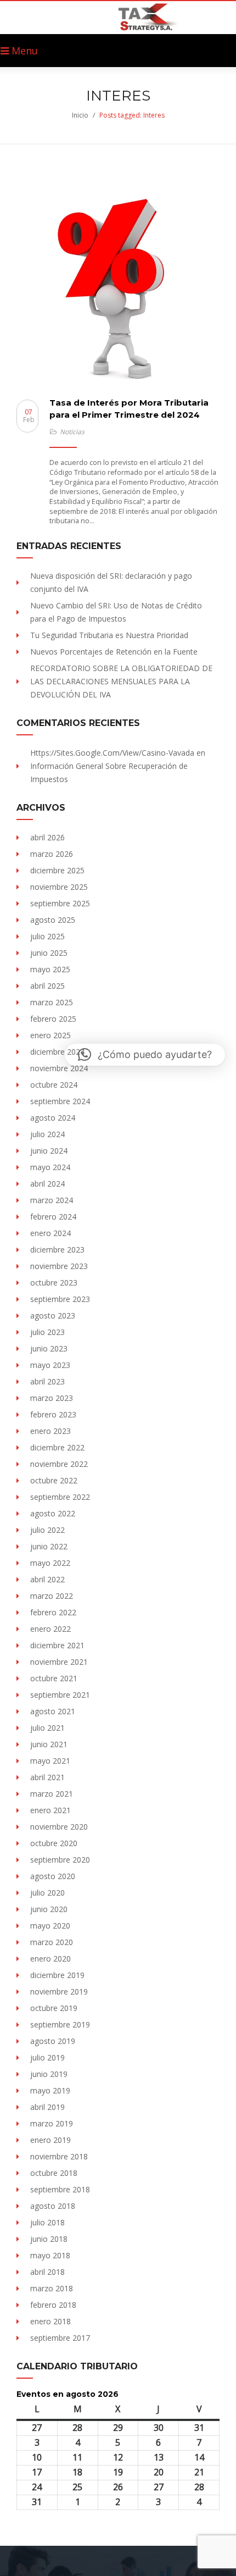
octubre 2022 (54, 1480)
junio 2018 (49, 2239)
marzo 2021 (52, 1794)
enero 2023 (50, 1431)
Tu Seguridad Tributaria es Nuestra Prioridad (109, 635)
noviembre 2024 (59, 1068)
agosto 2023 (53, 1315)
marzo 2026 (52, 854)
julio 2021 (47, 1728)
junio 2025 (49, 953)
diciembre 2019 (57, 1975)
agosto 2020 (53, 1876)
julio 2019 (47, 2057)
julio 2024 (47, 1134)
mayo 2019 (50, 2090)
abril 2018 (47, 2272)
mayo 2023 (50, 1365)
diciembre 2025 (57, 870)
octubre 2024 (54, 1085)
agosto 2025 (53, 920)
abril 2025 (47, 986)
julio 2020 (47, 1893)
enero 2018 (50, 2321)
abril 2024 (47, 1184)
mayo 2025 (50, 969)
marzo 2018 (52, 2288)
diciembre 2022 (57, 1447)
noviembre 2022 (59, 1464)
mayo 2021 (50, 1761)
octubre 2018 (54, 2173)
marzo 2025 (52, 1002)
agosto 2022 (53, 1513)
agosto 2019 (53, 2041)
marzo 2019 (52, 2123)
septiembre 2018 (60, 2189)
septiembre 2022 (60, 1497)
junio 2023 (49, 1348)
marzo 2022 (52, 1596)
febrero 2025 (53, 1019)
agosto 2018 (53, 2206)
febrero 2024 (53, 1217)
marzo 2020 (52, 1942)
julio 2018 (47, 2222)
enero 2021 (50, 1810)
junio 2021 (49, 1744)
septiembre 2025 (60, 903)
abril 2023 (47, 1381)
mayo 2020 (50, 1926)
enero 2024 (50, 1233)
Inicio (80, 115)
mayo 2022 (50, 1563)
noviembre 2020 (59, 1827)
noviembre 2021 (59, 1662)
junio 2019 (49, 2074)
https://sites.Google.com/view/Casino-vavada (112, 753)
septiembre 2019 (60, 2024)
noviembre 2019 (59, 1991)
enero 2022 (50, 1629)
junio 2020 (49, 1909)
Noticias (72, 432)
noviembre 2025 (59, 887)
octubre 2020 (54, 1843)
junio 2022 (49, 1546)
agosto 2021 (53, 1711)
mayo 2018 (50, 2255)
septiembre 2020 (60, 1860)
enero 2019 (50, 2140)
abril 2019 (47, 2107)
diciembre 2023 (57, 1250)
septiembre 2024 (60, 1101)
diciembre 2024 (57, 1052)
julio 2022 (47, 1530)
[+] (118, 290)
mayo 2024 (50, 1167)
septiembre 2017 (60, 2338)
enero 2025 (50, 1035)
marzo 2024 (52, 1200)
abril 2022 (47, 1579)
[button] (145, 1055)
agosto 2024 (53, 1118)
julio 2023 (47, 1332)
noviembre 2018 (59, 2156)
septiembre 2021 (60, 1695)
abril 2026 (47, 837)
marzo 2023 (52, 1398)
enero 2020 (50, 1959)
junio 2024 (49, 1151)
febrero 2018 (53, 2305)
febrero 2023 (53, 1414)
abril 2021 (47, 1777)
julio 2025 (47, 936)
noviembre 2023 (59, 1266)
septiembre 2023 (60, 1299)
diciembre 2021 (57, 1645)
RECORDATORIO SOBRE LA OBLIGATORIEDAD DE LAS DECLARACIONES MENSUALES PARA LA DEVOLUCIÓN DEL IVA (121, 681)
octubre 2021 (54, 1678)
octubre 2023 (54, 1283)
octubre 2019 (54, 2008)
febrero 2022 (53, 1612)
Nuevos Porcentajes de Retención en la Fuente (114, 652)
